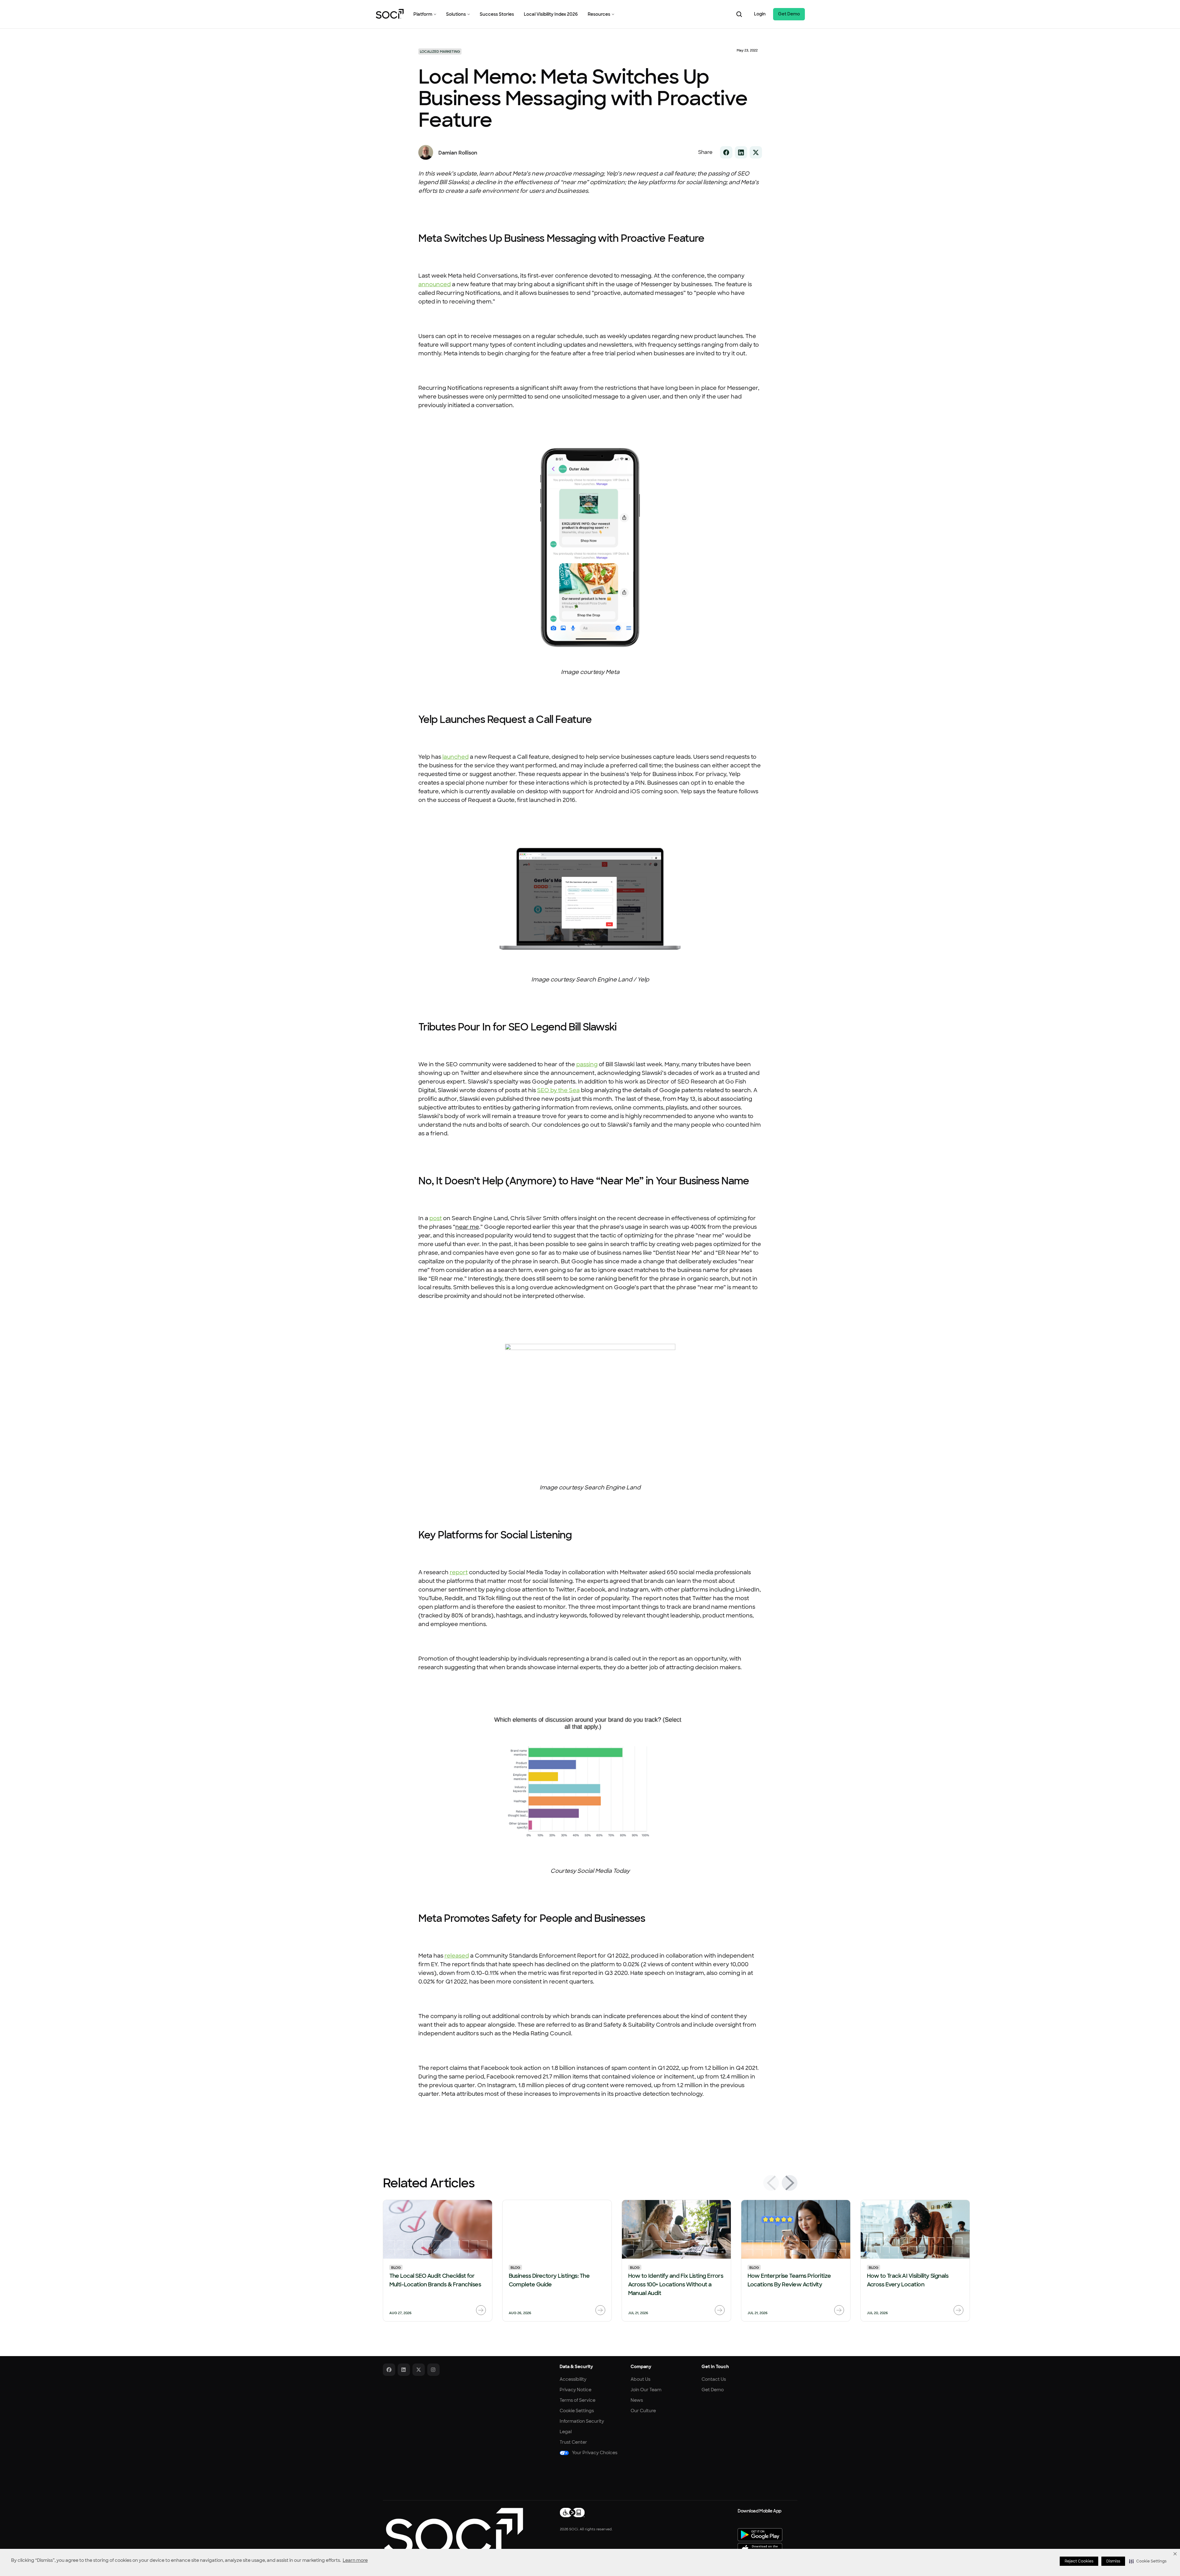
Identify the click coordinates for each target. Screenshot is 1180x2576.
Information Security (582, 2421)
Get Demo (789, 14)
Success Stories (497, 14)
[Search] (739, 14)
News (637, 2400)
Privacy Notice (576, 2390)
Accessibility (573, 2379)
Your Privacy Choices (595, 2453)
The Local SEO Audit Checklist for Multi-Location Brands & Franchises (435, 2280)
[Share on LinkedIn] (741, 152)
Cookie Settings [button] (577, 2411)
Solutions (456, 14)
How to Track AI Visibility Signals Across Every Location (908, 2280)
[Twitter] (419, 2370)
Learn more (355, 2560)
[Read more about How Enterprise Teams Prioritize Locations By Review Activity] (839, 2310)
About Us (640, 2379)
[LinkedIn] (404, 2370)
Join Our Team (646, 2390)
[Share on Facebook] (726, 152)
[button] (1148, 2561)
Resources (599, 14)
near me (467, 1227)
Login (760, 14)
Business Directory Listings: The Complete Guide (549, 2280)
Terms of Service (578, 2400)
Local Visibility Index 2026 (551, 14)
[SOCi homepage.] (453, 2532)
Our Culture (643, 2411)
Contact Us (714, 2379)
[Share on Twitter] (756, 152)
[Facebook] (389, 2370)
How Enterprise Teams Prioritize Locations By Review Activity (789, 2280)
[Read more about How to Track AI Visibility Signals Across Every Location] (958, 2310)
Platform (423, 14)
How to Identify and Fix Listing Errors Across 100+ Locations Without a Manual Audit (676, 2285)
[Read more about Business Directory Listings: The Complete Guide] (600, 2310)
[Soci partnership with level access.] (572, 2512)
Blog (396, 2268)
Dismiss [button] (1113, 2561)
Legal (566, 2432)
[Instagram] (433, 2370)
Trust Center (573, 2442)
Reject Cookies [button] (1079, 2561)
